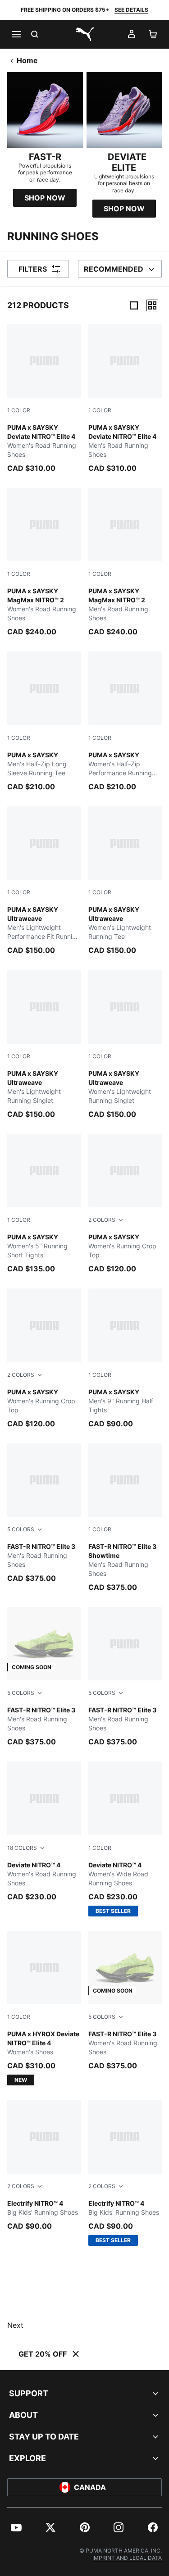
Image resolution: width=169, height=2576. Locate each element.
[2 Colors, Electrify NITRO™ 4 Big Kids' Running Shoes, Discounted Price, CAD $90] (44, 2165)
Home (27, 60)
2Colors (102, 1220)
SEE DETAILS (131, 10)
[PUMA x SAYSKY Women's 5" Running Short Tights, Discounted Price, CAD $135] (44, 1204)
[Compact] (134, 305)
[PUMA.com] (85, 34)
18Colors (22, 1848)
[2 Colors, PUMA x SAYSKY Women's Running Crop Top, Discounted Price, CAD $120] (125, 1204)
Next (15, 2325)
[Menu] (16, 34)
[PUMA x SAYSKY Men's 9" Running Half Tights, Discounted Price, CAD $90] (125, 1359)
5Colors (21, 1529)
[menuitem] (16, 2527)
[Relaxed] (152, 305)
